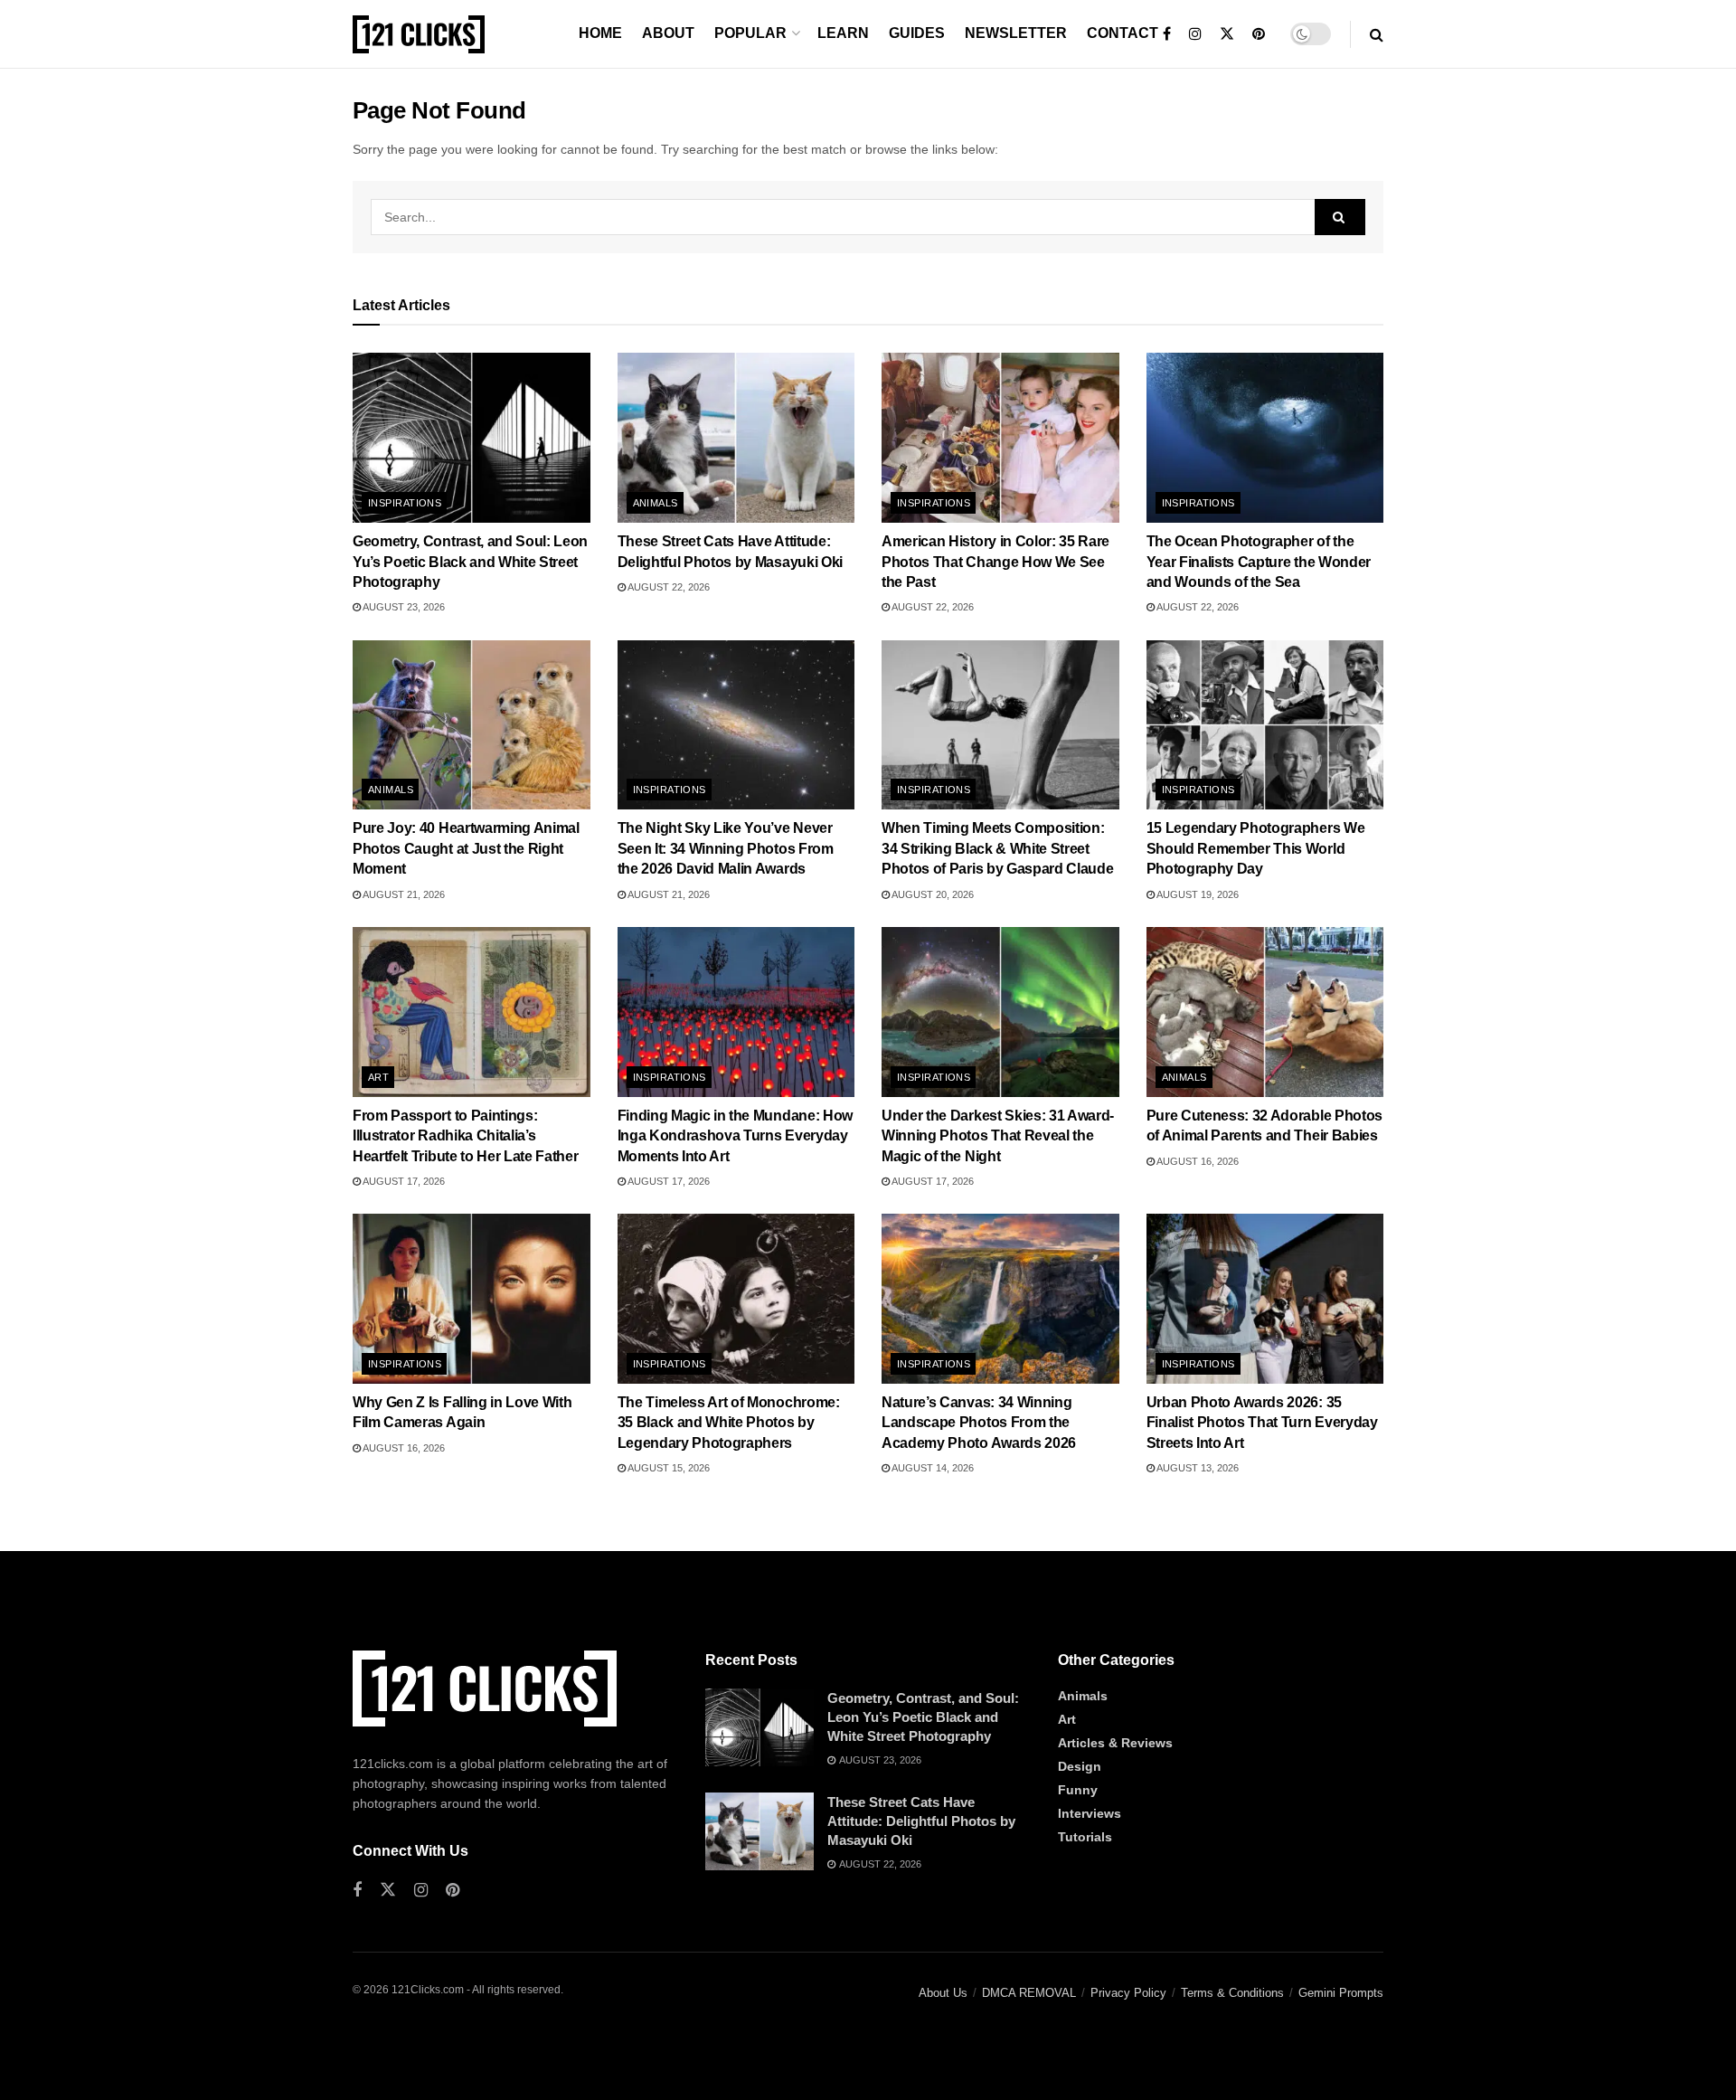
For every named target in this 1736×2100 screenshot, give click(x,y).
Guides (917, 33)
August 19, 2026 (1197, 894)
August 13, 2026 (1197, 1468)
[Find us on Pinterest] (1259, 34)
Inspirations (405, 503)
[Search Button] (1377, 34)
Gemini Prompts (1341, 1993)
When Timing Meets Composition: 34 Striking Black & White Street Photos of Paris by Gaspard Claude (997, 848)
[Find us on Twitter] (1227, 34)
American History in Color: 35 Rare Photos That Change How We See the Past (995, 562)
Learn (843, 33)
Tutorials (1085, 1837)
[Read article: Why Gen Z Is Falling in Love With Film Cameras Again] (472, 1299)
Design (1080, 1766)
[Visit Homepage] (419, 34)
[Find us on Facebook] (1167, 34)
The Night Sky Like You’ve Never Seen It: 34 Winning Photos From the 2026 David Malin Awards (726, 848)
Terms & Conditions (1232, 1993)
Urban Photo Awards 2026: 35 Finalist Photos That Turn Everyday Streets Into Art (1262, 1423)
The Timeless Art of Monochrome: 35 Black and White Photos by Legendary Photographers (729, 1423)
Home (600, 33)
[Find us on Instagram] (1195, 34)
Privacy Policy (1128, 1993)
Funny (1078, 1790)
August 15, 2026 (668, 1468)
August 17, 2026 (403, 1181)
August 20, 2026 (932, 894)
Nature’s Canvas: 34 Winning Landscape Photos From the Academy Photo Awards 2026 (979, 1423)
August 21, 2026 (403, 894)
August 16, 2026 (1197, 1161)
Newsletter (1016, 33)
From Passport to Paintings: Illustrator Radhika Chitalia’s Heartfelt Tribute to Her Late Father (465, 1136)
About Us (943, 1993)
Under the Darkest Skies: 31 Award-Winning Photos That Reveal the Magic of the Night (998, 1136)
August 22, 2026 (668, 587)
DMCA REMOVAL (1029, 1993)
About (668, 33)
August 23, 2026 (403, 607)
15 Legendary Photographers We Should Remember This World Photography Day (1256, 848)
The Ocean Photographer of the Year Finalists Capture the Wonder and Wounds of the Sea (1259, 562)
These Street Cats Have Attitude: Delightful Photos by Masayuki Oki (921, 1821)
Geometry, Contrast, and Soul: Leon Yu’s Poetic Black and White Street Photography (470, 562)
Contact (1123, 33)
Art (378, 1077)
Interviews (1090, 1813)
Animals (656, 503)
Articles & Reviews (1115, 1743)
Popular (750, 33)
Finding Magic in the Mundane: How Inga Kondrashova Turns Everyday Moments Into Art (735, 1136)
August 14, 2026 (932, 1468)
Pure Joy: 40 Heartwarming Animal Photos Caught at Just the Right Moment (466, 848)
